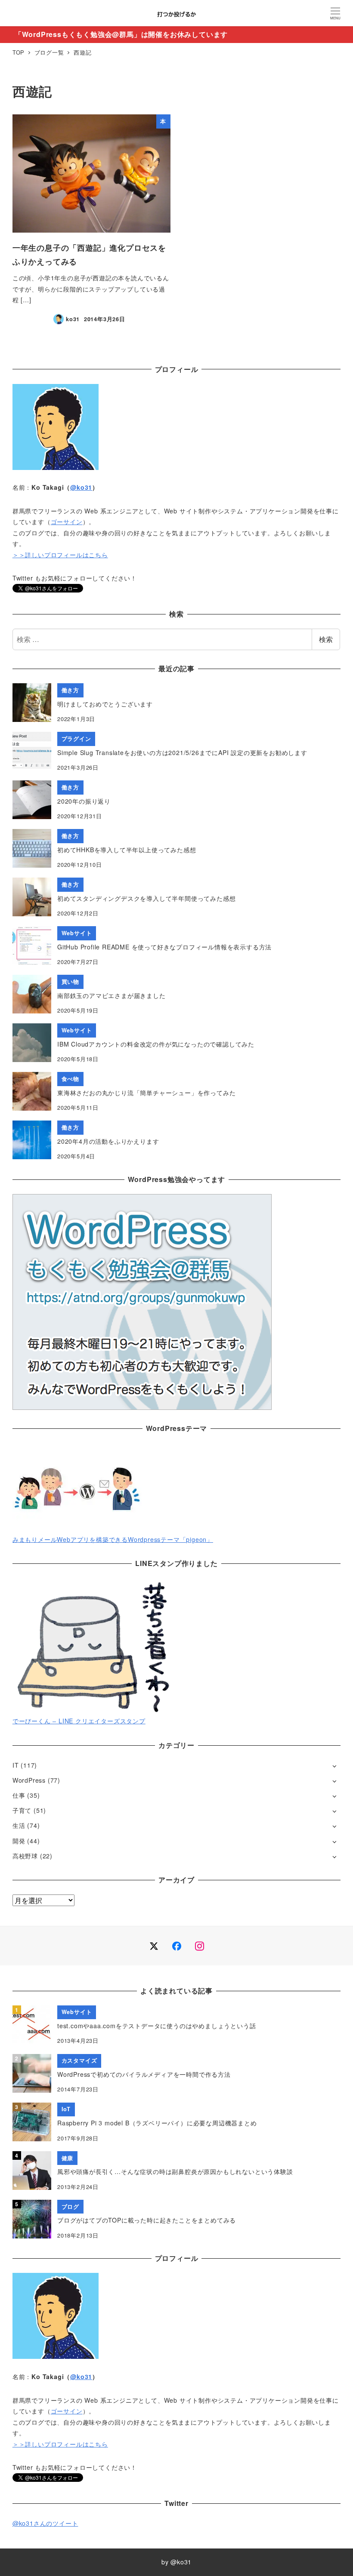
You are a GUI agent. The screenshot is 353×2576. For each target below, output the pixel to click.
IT (16, 1765)
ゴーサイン (67, 522)
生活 (19, 1825)
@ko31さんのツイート (45, 2523)
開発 (19, 1841)
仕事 (19, 1795)
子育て (22, 1810)
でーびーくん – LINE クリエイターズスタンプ (79, 1721)
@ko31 (81, 487)
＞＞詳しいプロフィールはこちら (60, 555)
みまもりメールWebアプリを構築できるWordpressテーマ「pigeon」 (113, 1539)
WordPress (29, 1780)
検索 (326, 639)
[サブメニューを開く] (334, 1766)
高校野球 (25, 1856)
